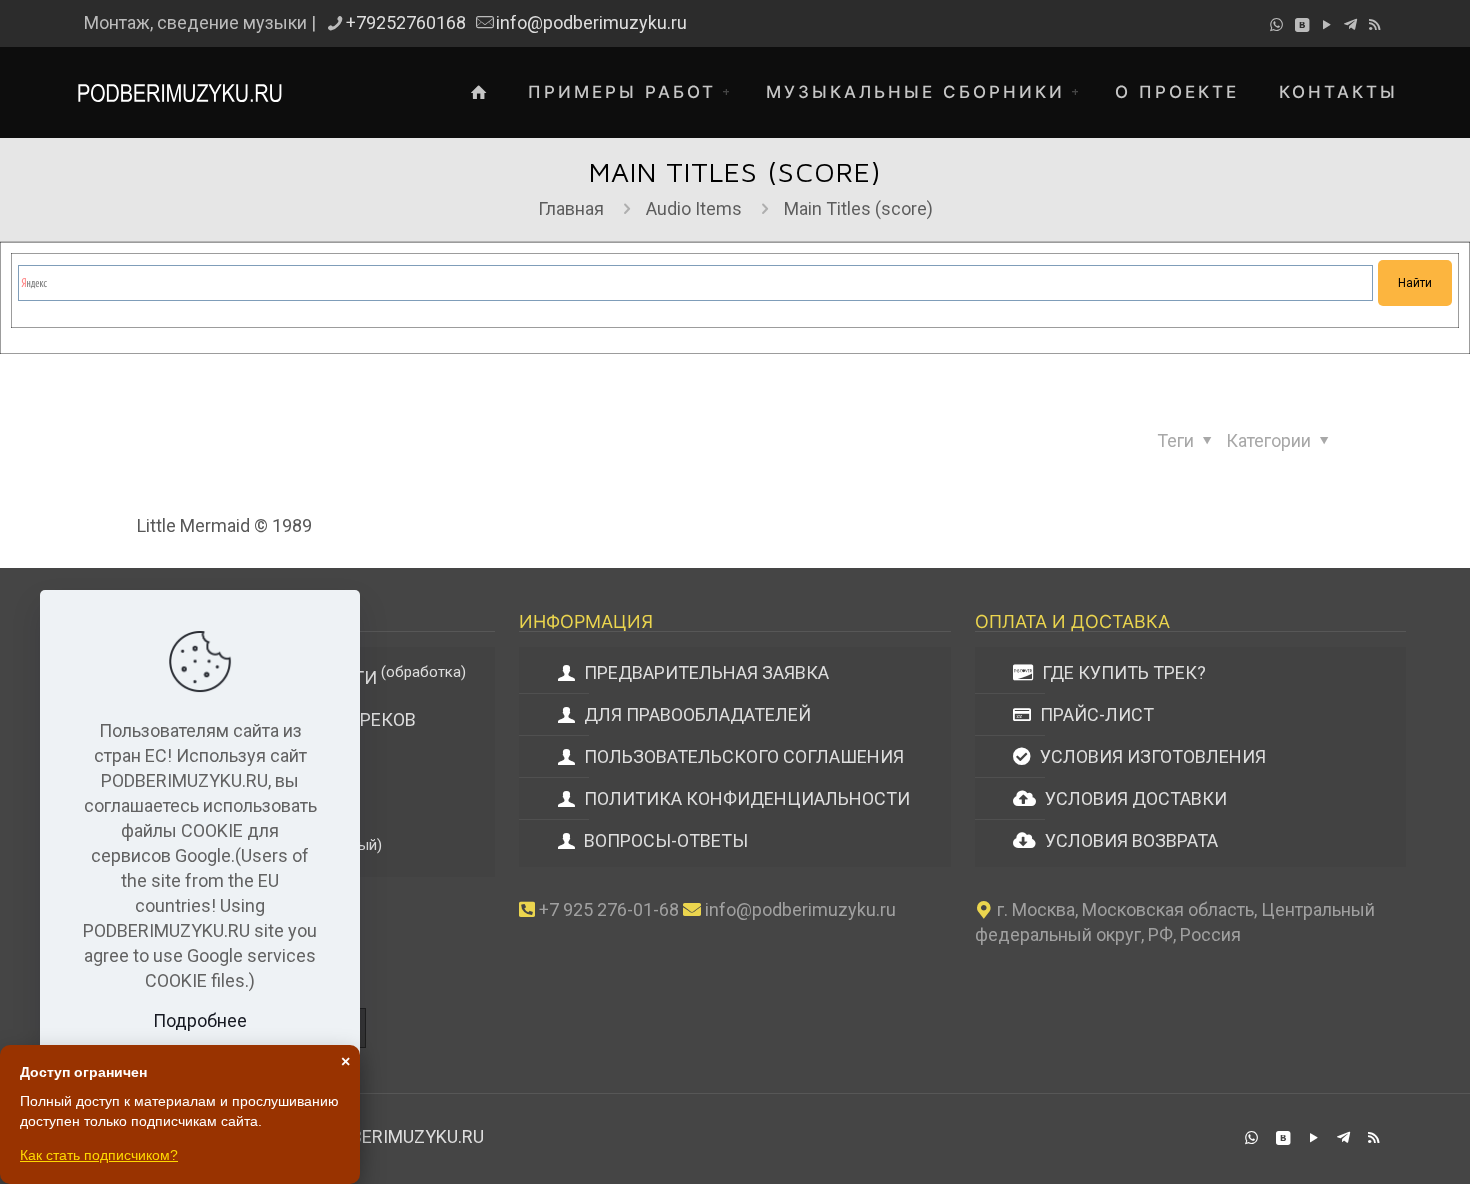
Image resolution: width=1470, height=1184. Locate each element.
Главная (571, 208)
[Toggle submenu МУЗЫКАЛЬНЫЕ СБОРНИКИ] (1080, 92)
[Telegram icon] (1350, 25)
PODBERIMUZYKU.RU (400, 1136)
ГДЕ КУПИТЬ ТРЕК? (1122, 672)
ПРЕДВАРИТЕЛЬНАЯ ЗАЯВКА (704, 672)
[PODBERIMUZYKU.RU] (179, 92)
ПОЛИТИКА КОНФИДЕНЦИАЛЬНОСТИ (745, 798)
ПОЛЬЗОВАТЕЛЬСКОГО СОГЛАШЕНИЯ (742, 756)
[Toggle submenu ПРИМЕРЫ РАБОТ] (731, 92)
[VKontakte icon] (1301, 25)
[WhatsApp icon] (1276, 25)
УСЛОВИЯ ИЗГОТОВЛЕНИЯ (1151, 756)
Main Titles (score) (858, 208)
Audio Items (694, 208)
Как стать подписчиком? (99, 1155)
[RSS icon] (1374, 25)
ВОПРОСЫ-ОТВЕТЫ (664, 840)
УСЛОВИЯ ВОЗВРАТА (1129, 840)
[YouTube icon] (1326, 25)
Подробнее (200, 1020)
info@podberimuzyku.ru (591, 22)
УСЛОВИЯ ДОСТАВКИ (1134, 798)
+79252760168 (406, 22)
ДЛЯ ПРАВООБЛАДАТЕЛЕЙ (695, 714)
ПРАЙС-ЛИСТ (1095, 714)
